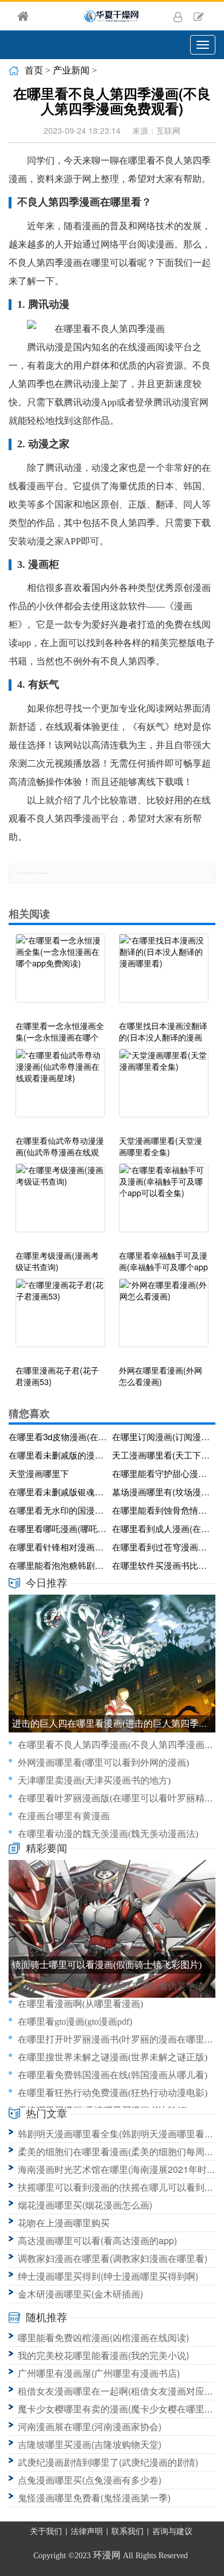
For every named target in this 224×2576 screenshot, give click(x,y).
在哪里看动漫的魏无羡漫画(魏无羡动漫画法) (108, 1834)
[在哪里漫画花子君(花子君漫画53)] (60, 1318)
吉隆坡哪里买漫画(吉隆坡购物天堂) (90, 2444)
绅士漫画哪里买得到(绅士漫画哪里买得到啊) (108, 2276)
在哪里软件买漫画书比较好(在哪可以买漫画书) (162, 1565)
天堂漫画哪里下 (39, 1473)
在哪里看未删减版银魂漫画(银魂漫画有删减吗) (58, 1492)
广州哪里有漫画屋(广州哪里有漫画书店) (99, 2373)
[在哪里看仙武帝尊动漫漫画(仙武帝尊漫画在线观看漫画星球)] (60, 1089)
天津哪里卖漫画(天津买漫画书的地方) (94, 1780)
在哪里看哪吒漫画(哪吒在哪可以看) (58, 1528)
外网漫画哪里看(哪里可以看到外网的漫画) (103, 1763)
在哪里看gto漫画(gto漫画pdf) (75, 2022)
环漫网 (107, 2555)
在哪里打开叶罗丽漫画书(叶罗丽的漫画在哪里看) (117, 2039)
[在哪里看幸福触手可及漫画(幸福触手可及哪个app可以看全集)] (164, 1204)
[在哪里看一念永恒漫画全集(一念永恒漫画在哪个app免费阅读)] (60, 974)
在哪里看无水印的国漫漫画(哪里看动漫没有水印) (58, 1510)
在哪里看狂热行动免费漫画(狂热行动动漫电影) (113, 2093)
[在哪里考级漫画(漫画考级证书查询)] (60, 1204)
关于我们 (46, 2531)
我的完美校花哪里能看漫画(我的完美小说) (103, 2355)
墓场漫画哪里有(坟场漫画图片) (162, 1492)
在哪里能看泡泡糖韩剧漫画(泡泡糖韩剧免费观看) (58, 1565)
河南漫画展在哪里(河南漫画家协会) (90, 2426)
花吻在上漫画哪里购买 (64, 2223)
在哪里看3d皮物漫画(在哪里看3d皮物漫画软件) (58, 1436)
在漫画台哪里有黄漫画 (64, 1816)
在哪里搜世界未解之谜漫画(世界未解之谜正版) (113, 2057)
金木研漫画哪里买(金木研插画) (80, 2294)
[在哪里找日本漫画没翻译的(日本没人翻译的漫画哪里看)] (164, 974)
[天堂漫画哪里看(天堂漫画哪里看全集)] (164, 1089)
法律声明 (87, 2531)
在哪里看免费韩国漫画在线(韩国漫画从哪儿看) (113, 2075)
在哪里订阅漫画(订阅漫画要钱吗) (162, 1436)
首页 (34, 70)
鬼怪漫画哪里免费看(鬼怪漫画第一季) (94, 2498)
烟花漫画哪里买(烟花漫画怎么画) (85, 2205)
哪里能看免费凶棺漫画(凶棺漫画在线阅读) (103, 2337)
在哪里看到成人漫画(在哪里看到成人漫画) (162, 1528)
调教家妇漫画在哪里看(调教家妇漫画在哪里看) (113, 2258)
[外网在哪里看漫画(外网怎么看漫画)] (164, 1318)
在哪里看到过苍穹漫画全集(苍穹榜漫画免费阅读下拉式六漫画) (162, 1547)
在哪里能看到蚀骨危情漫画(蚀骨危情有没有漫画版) (162, 1510)
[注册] (199, 16)
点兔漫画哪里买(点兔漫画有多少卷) (90, 2480)
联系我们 (128, 2531)
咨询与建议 (172, 2531)
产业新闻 (71, 70)
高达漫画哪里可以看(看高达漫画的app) (97, 2240)
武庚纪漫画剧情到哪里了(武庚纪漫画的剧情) (108, 2462)
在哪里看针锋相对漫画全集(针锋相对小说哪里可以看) (58, 1547)
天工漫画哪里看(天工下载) (162, 1455)
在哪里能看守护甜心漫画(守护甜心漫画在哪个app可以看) (162, 1473)
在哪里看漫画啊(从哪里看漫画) (80, 2004)
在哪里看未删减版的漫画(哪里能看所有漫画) (58, 1455)
